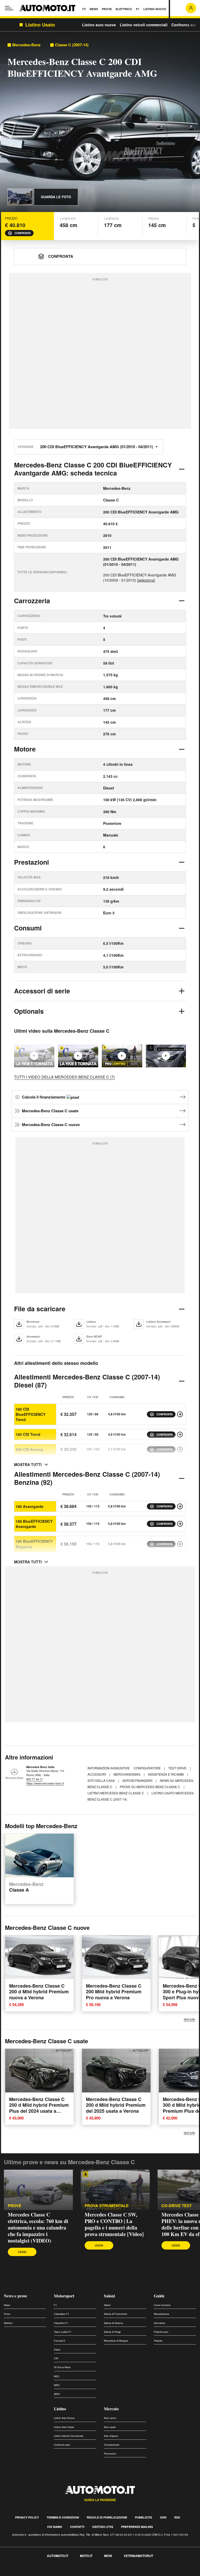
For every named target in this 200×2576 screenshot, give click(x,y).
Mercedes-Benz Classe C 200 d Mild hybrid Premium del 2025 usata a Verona (116, 2105)
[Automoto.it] (47, 8)
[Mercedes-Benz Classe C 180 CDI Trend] (180, 1435)
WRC (57, 2385)
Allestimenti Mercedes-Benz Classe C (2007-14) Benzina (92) (87, 1478)
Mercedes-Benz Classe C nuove (51, 1125)
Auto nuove (110, 2418)
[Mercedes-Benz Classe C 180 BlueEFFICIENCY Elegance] (180, 1544)
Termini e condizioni (63, 2517)
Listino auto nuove (99, 25)
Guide (159, 2296)
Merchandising (127, 1774)
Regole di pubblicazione (107, 2517)
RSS (177, 2517)
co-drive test (177, 2206)
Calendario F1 (61, 2314)
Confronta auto (185, 25)
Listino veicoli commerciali (144, 25)
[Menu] (9, 8)
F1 (55, 2305)
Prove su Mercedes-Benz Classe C (150, 1787)
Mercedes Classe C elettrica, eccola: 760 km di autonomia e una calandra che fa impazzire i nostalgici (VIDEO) (38, 2228)
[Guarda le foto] (20, 197)
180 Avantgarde (30, 1506)
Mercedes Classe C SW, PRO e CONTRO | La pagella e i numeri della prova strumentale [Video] (114, 2224)
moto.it (86, 2556)
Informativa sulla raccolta (23, 2573)
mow (108, 2556)
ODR (163, 2517)
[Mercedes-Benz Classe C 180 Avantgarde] (180, 1506)
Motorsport (64, 2296)
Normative (160, 2323)
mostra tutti (28, 1464)
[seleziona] (146, 580)
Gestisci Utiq (103, 2527)
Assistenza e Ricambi (166, 1774)
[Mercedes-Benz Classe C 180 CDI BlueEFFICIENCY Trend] (180, 1414)
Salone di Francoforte (115, 2314)
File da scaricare (40, 1309)
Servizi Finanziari (138, 1780)
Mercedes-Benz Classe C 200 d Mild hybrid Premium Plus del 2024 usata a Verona (39, 2108)
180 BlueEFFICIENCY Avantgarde (34, 1524)
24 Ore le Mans (62, 2367)
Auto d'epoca (111, 2436)
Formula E (60, 2341)
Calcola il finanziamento (44, 1097)
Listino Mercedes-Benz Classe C (116, 1793)
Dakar (57, 2350)
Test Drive (178, 1768)
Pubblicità (143, 2517)
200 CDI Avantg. (30, 1449)
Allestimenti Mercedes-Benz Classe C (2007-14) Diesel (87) (87, 1381)
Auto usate (110, 2427)
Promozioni (110, 2454)
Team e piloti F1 (63, 2332)
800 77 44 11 (35, 1779)
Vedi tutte (189, 2019)
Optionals (29, 1011)
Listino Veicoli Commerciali (68, 2436)
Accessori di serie (42, 991)
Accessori (97, 1774)
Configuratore (148, 1768)
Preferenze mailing (137, 2527)
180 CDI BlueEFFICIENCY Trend (30, 1414)
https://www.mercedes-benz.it (45, 1783)
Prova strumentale (107, 2206)
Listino (60, 2409)
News (7, 2305)
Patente (158, 2341)
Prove (15, 2206)
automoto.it (58, 2556)
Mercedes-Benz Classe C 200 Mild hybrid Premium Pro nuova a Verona (114, 1992)
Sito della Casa (102, 1780)
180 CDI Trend (28, 1434)
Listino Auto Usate (64, 2427)
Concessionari (112, 2445)
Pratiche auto (161, 2332)
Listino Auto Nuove (64, 2418)
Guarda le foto (56, 197)
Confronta (23, 233)
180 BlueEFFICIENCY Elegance (34, 1544)
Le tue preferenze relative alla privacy (81, 2573)
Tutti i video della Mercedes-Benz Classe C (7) (64, 1077)
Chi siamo (55, 2527)
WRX (57, 2394)
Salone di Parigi (112, 2332)
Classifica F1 (61, 2323)
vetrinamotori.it (138, 2556)
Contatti (77, 2527)
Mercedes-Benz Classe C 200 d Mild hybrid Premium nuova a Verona (39, 1992)
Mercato (111, 2409)
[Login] (191, 8)
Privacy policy (27, 2517)
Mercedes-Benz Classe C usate (50, 1111)
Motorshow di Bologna (116, 2341)
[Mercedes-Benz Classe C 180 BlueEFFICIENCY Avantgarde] (180, 1524)
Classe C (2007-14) (72, 45)
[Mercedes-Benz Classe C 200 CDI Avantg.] (180, 1449)
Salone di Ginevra (113, 2323)
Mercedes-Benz (26, 45)
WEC (57, 2376)
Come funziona (162, 2305)
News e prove (15, 2296)
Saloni (109, 2296)
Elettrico (8, 2323)
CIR (56, 2358)
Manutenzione (161, 2314)
